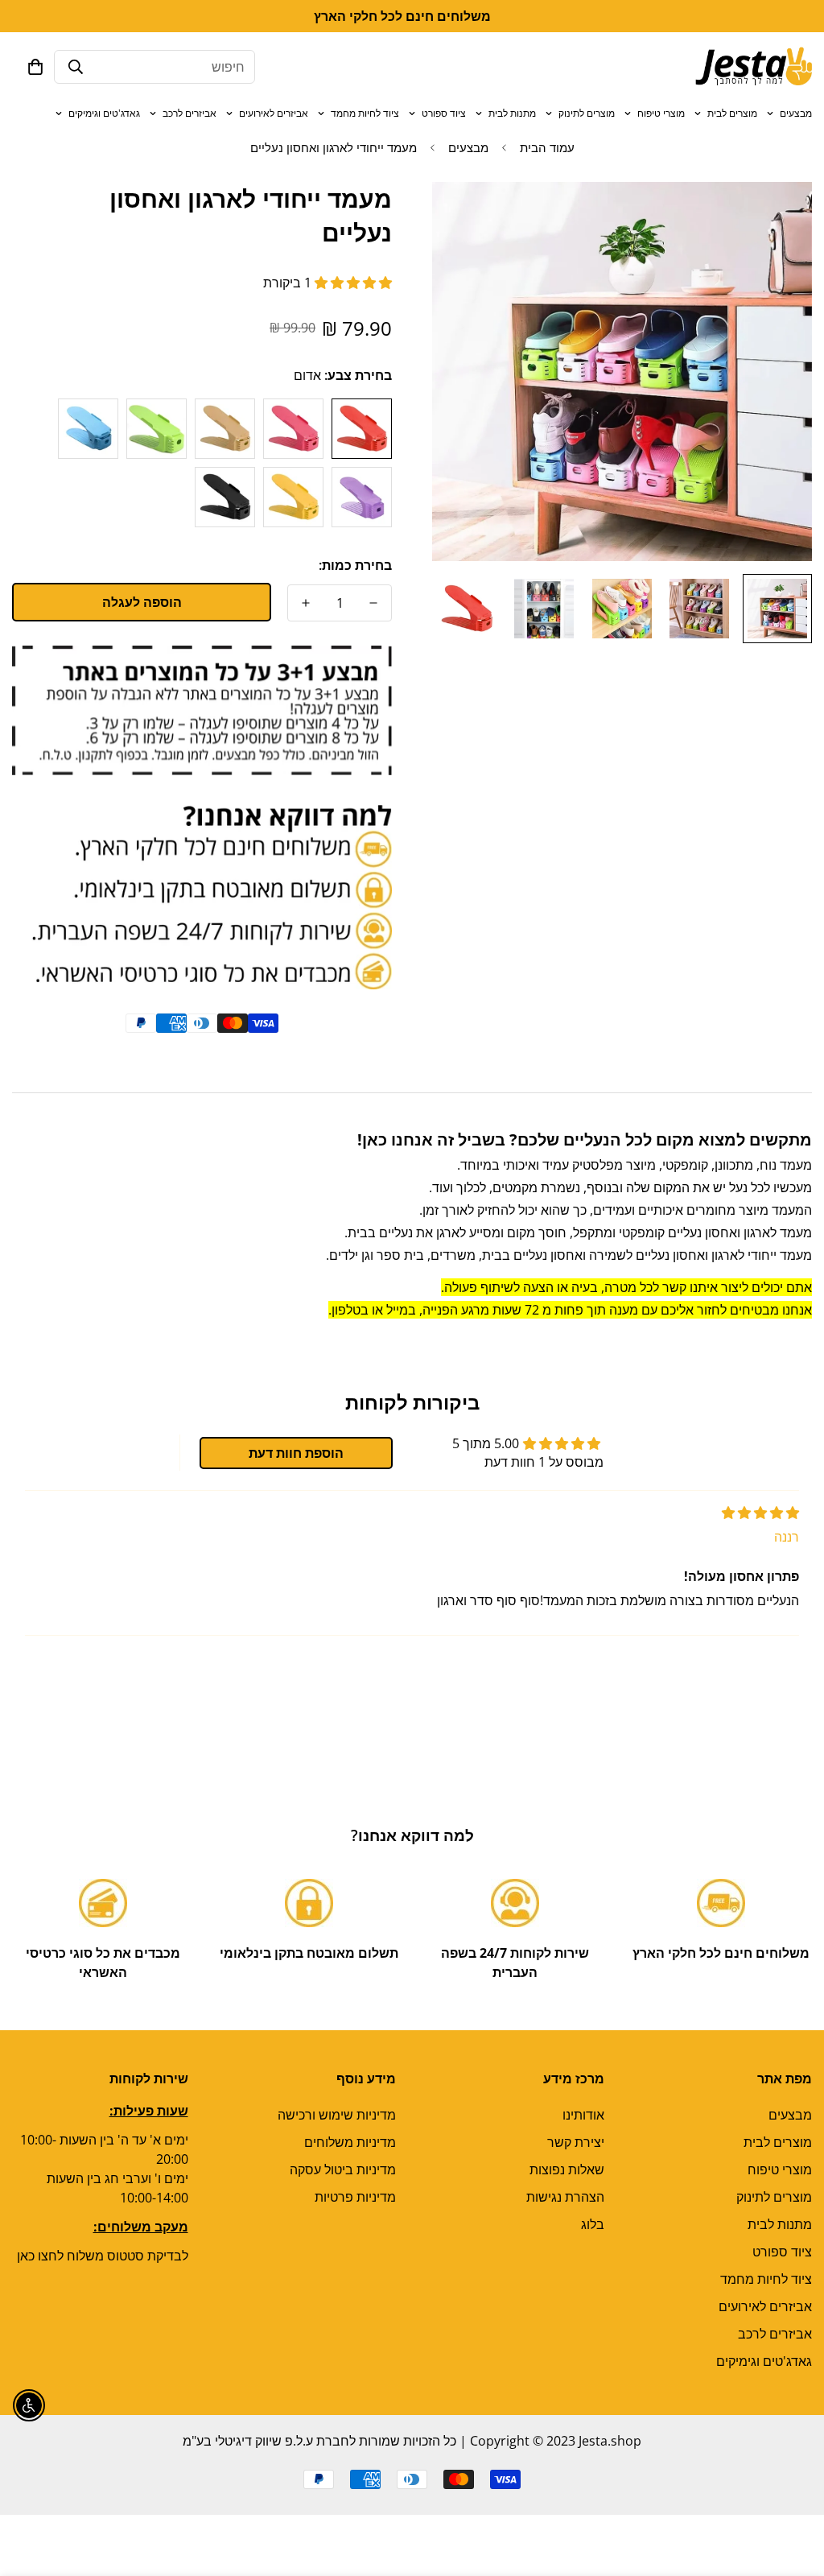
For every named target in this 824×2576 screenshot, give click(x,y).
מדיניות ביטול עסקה (343, 2169)
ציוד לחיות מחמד (365, 113)
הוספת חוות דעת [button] (296, 1453)
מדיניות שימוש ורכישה (337, 2115)
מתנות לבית (512, 113)
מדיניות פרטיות (355, 2197)
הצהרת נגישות (565, 2197)
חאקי (225, 429)
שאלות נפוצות (567, 2169)
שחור (225, 497)
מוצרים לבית (732, 113)
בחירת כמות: (355, 565)
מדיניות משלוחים (350, 2142)
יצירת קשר (576, 2142)
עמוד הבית (547, 147)
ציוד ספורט (444, 113)
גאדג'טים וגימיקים (104, 113)
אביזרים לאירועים (274, 113)
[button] (35, 67)
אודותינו (583, 2115)
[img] (760, 1513)
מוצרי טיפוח (661, 113)
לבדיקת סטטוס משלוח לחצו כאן (103, 2256)
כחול (88, 429)
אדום (362, 429)
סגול (362, 497)
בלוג (593, 2224)
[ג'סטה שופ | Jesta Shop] (754, 67)
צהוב (293, 497)
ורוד (293, 429)
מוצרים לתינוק (587, 113)
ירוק (157, 429)
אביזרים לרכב (190, 113)
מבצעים (796, 113)
